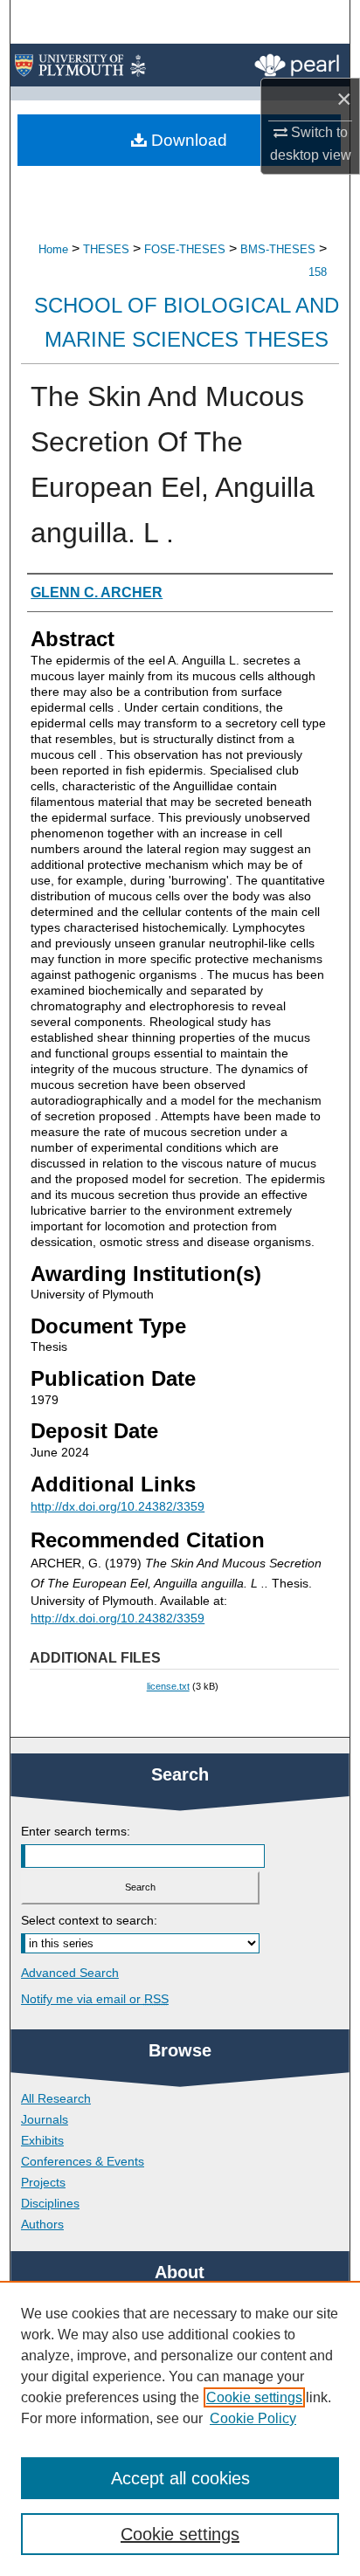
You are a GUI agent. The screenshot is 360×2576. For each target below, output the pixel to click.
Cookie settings (254, 2397)
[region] (180, 2428)
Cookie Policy (253, 2418)
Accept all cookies (180, 2478)
